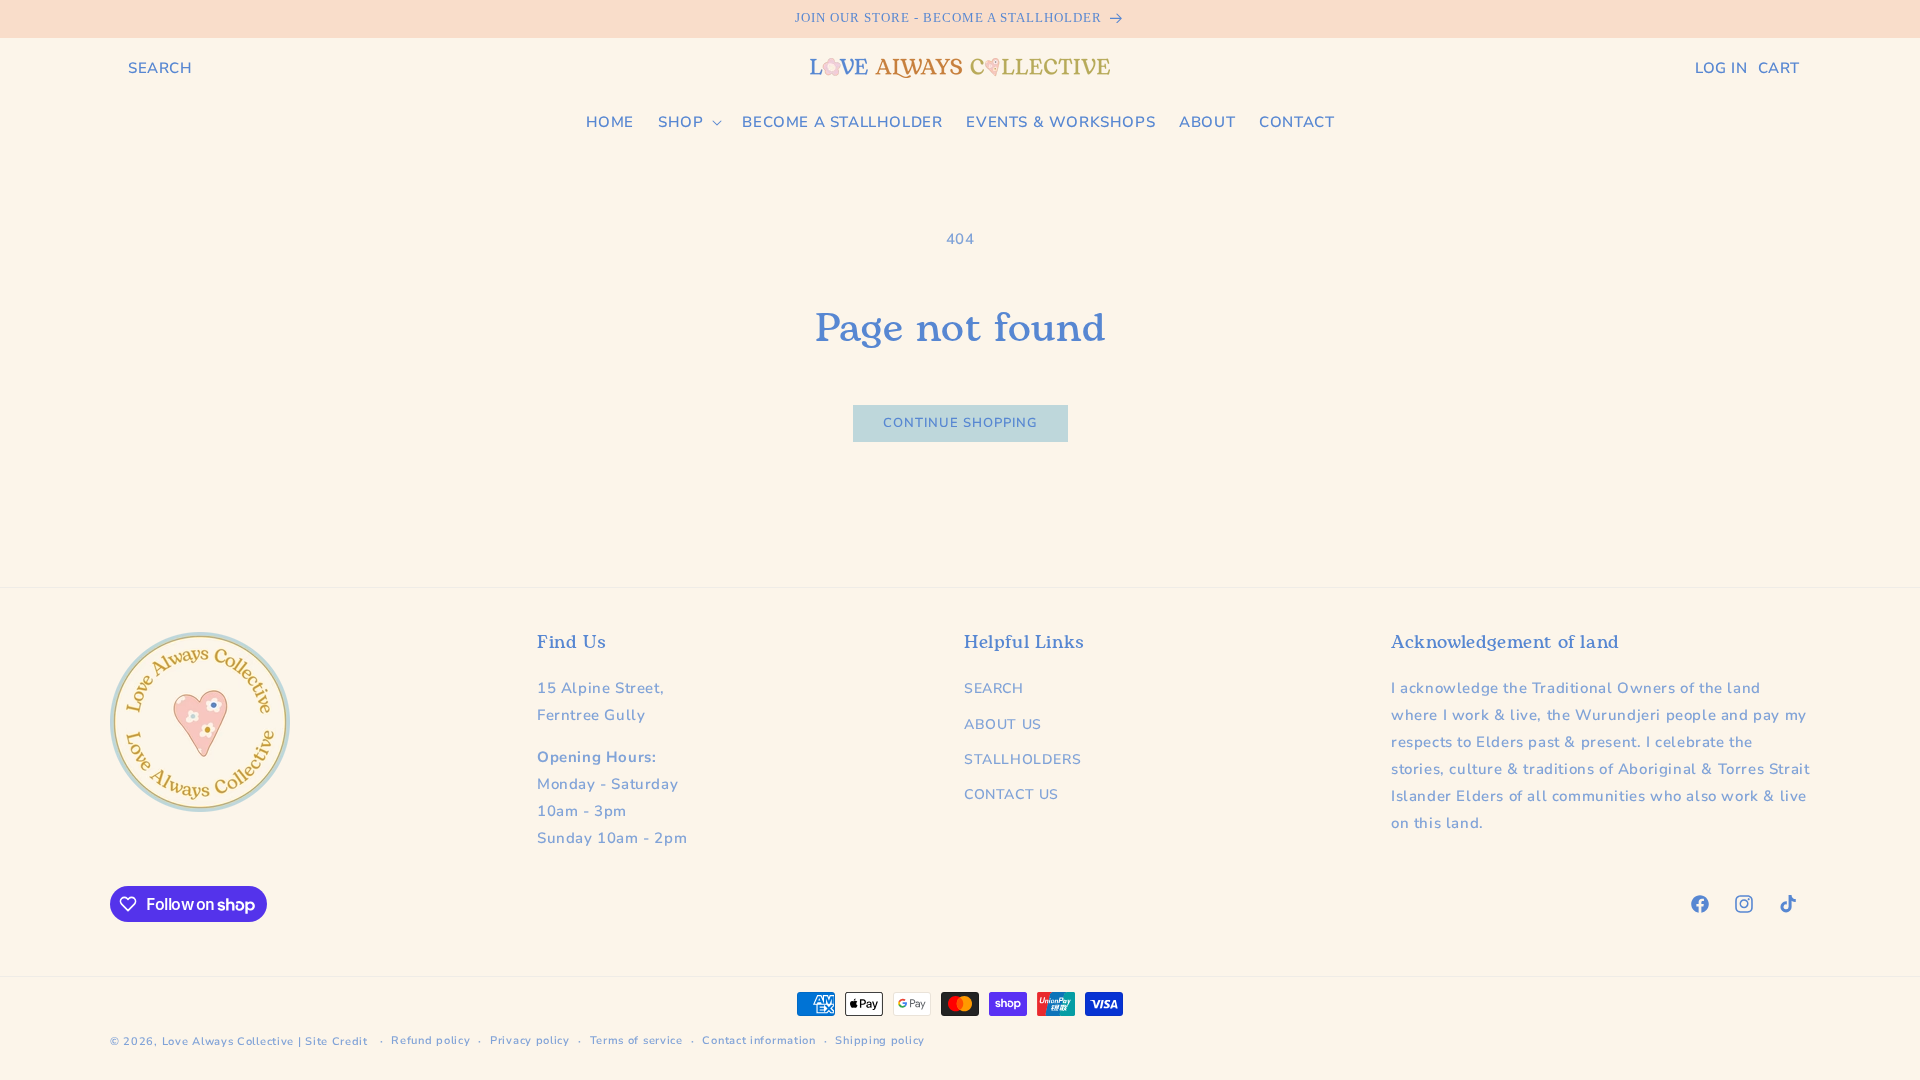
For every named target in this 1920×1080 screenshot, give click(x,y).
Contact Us (1011, 794)
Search (994, 688)
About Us (1003, 724)
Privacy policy (530, 1040)
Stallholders (1022, 759)
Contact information (758, 1040)
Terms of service (636, 1040)
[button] (160, 68)
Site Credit (336, 1041)
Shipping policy (880, 1040)
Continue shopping (960, 423)
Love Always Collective (228, 1041)
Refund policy (430, 1040)
